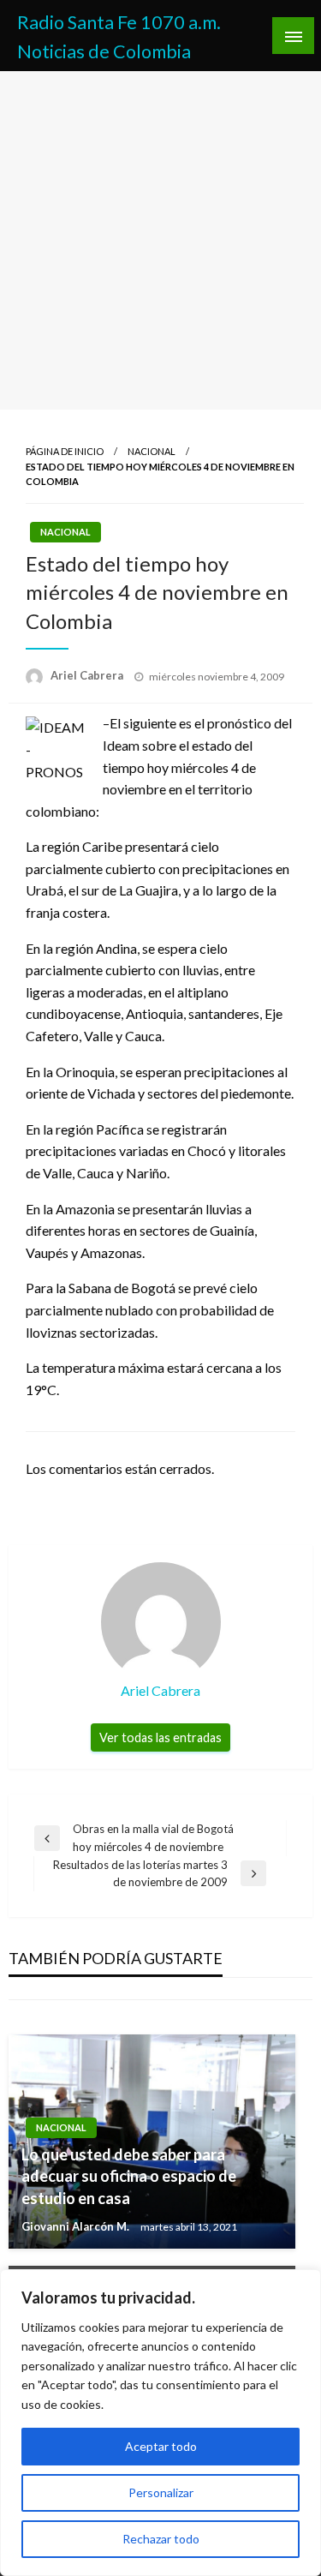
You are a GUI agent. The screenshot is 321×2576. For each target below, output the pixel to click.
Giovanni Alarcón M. (77, 2226)
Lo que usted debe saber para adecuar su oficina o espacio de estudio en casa (129, 2176)
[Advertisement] (160, 240)
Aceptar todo (161, 2446)
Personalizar (161, 2492)
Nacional (152, 451)
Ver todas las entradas (160, 1737)
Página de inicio (65, 451)
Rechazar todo (161, 2539)
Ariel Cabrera (88, 675)
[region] (160, 2423)
